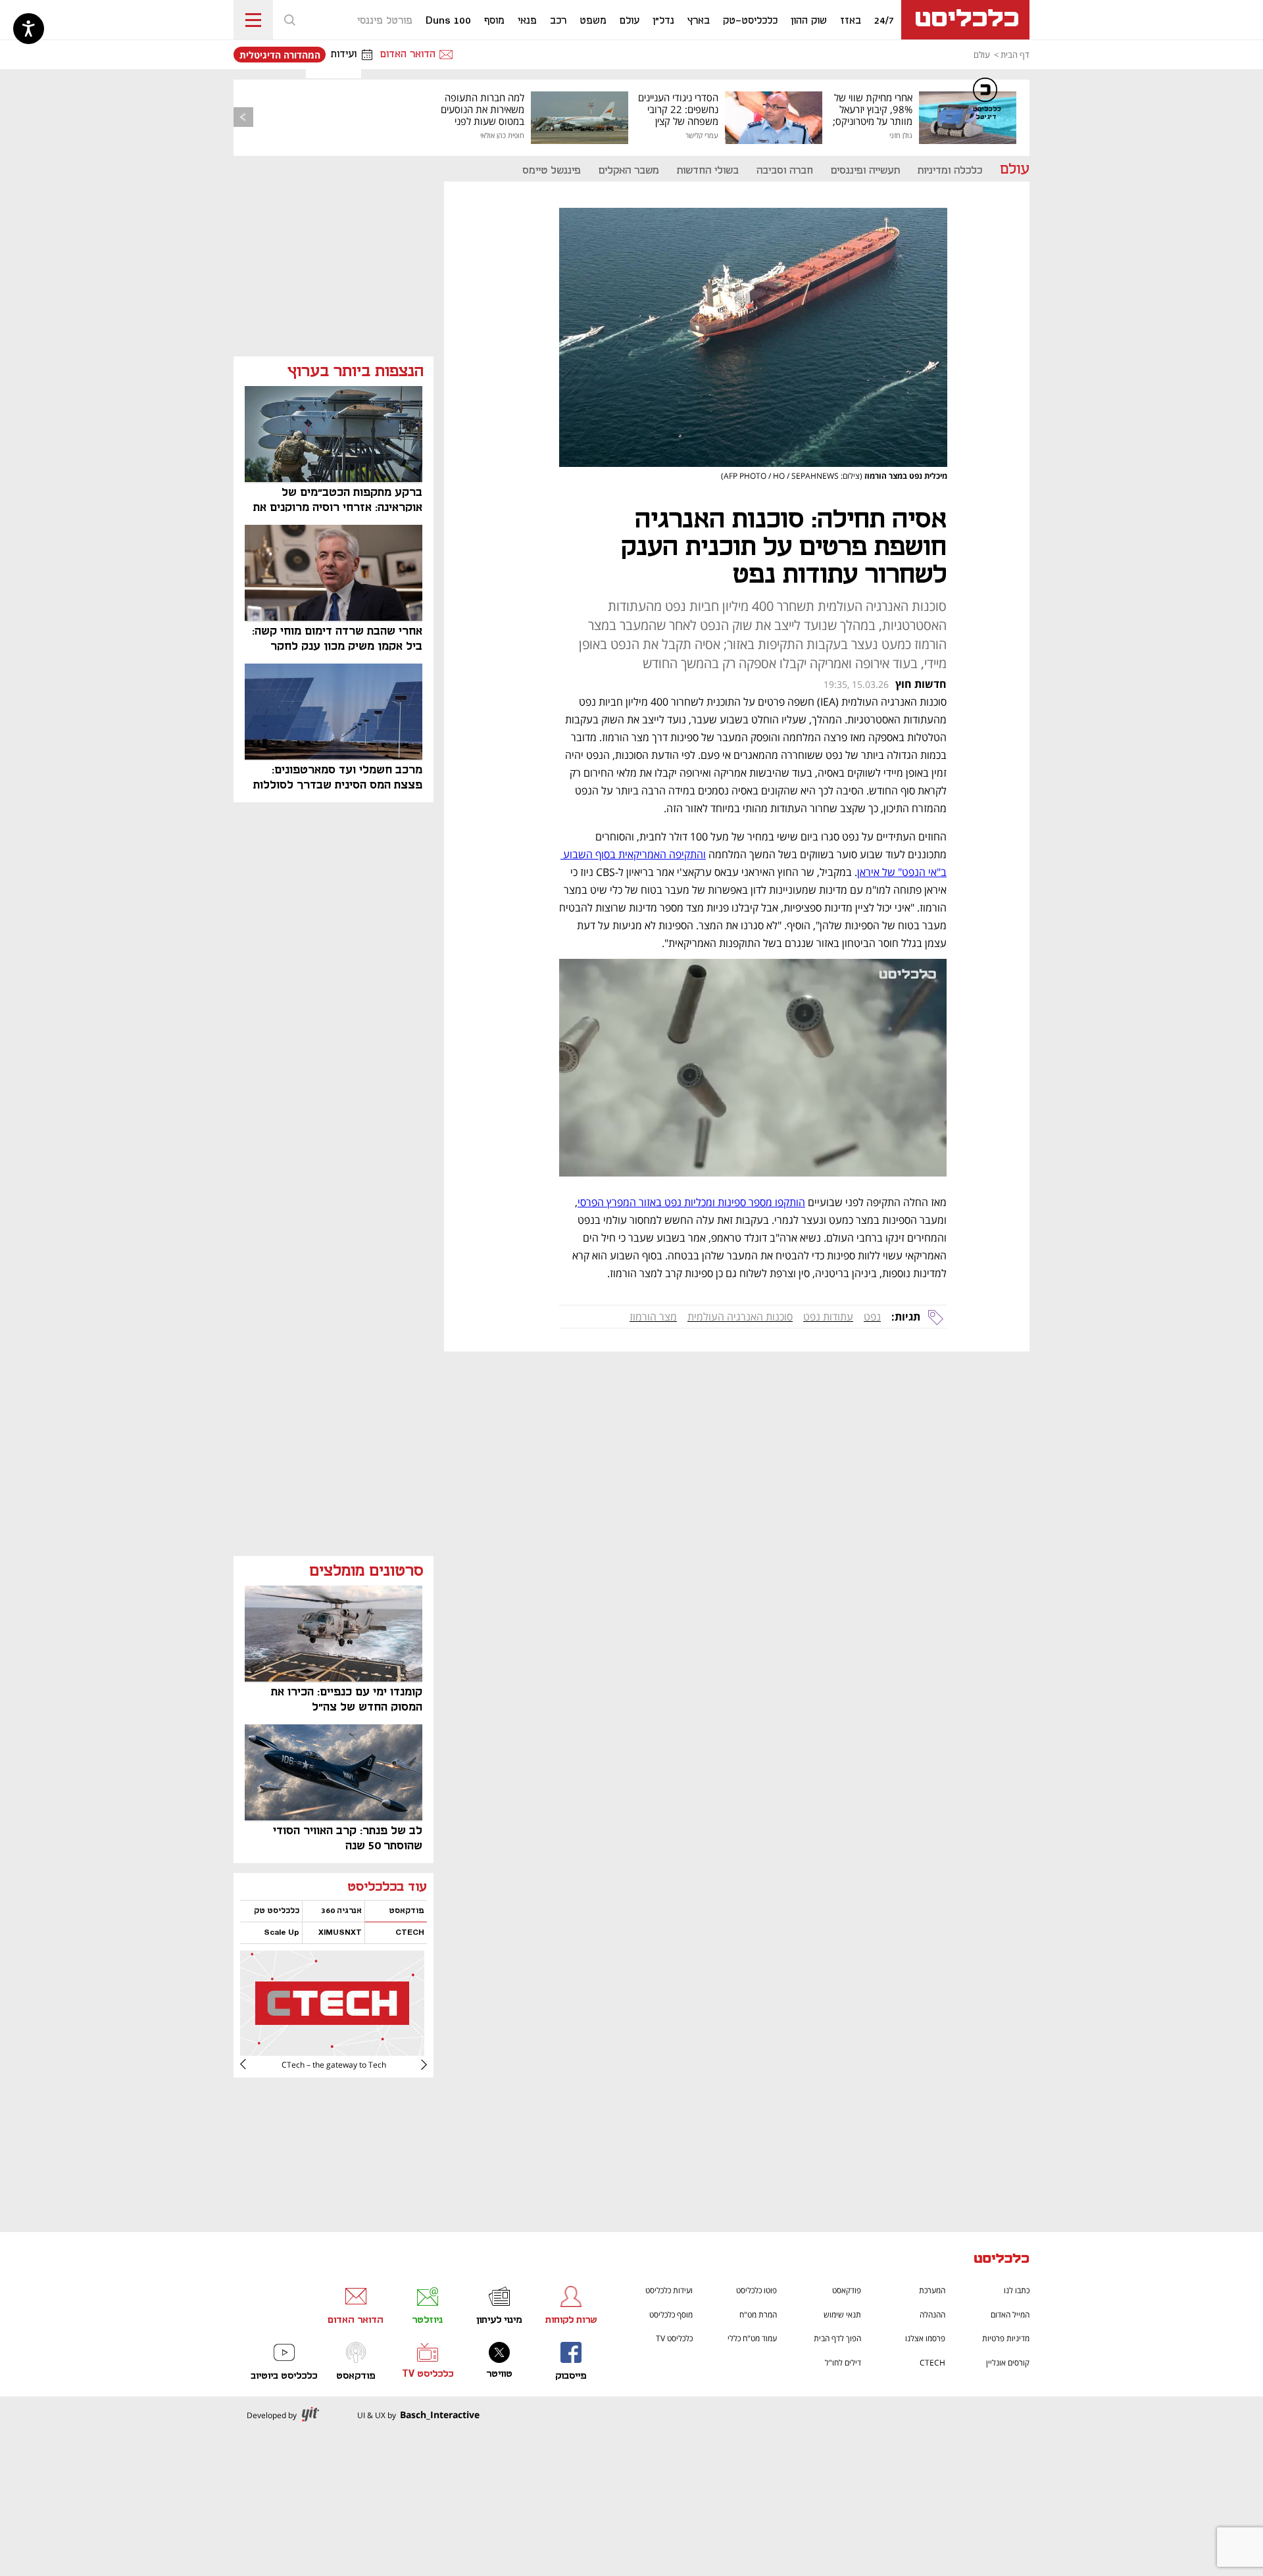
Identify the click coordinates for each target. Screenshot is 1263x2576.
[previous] (243, 117)
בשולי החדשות (708, 171)
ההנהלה (932, 2315)
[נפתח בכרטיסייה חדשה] (332, 2051)
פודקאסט (847, 2290)
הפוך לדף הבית (837, 2338)
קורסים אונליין (1008, 2363)
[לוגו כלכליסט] (965, 20)
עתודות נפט (828, 1317)
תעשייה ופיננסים (865, 171)
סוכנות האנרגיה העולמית (740, 1317)
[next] (253, 2064)
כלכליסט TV (674, 2338)
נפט (872, 1317)
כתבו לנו (1017, 2290)
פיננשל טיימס (552, 171)
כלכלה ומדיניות (950, 171)
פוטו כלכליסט (756, 2290)
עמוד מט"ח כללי (752, 2338)
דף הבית (1015, 55)
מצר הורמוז (653, 1317)
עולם (982, 55)
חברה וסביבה (785, 171)
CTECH (932, 2363)
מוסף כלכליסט (671, 2315)
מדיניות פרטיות (1006, 2338)
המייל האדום (1010, 2315)
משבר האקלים (629, 171)
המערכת (932, 2290)
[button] (289, 20)
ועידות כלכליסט (669, 2290)
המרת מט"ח (758, 2315)
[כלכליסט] (1002, 2260)
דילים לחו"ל (843, 2363)
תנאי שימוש (842, 2315)
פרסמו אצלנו (925, 2338)
